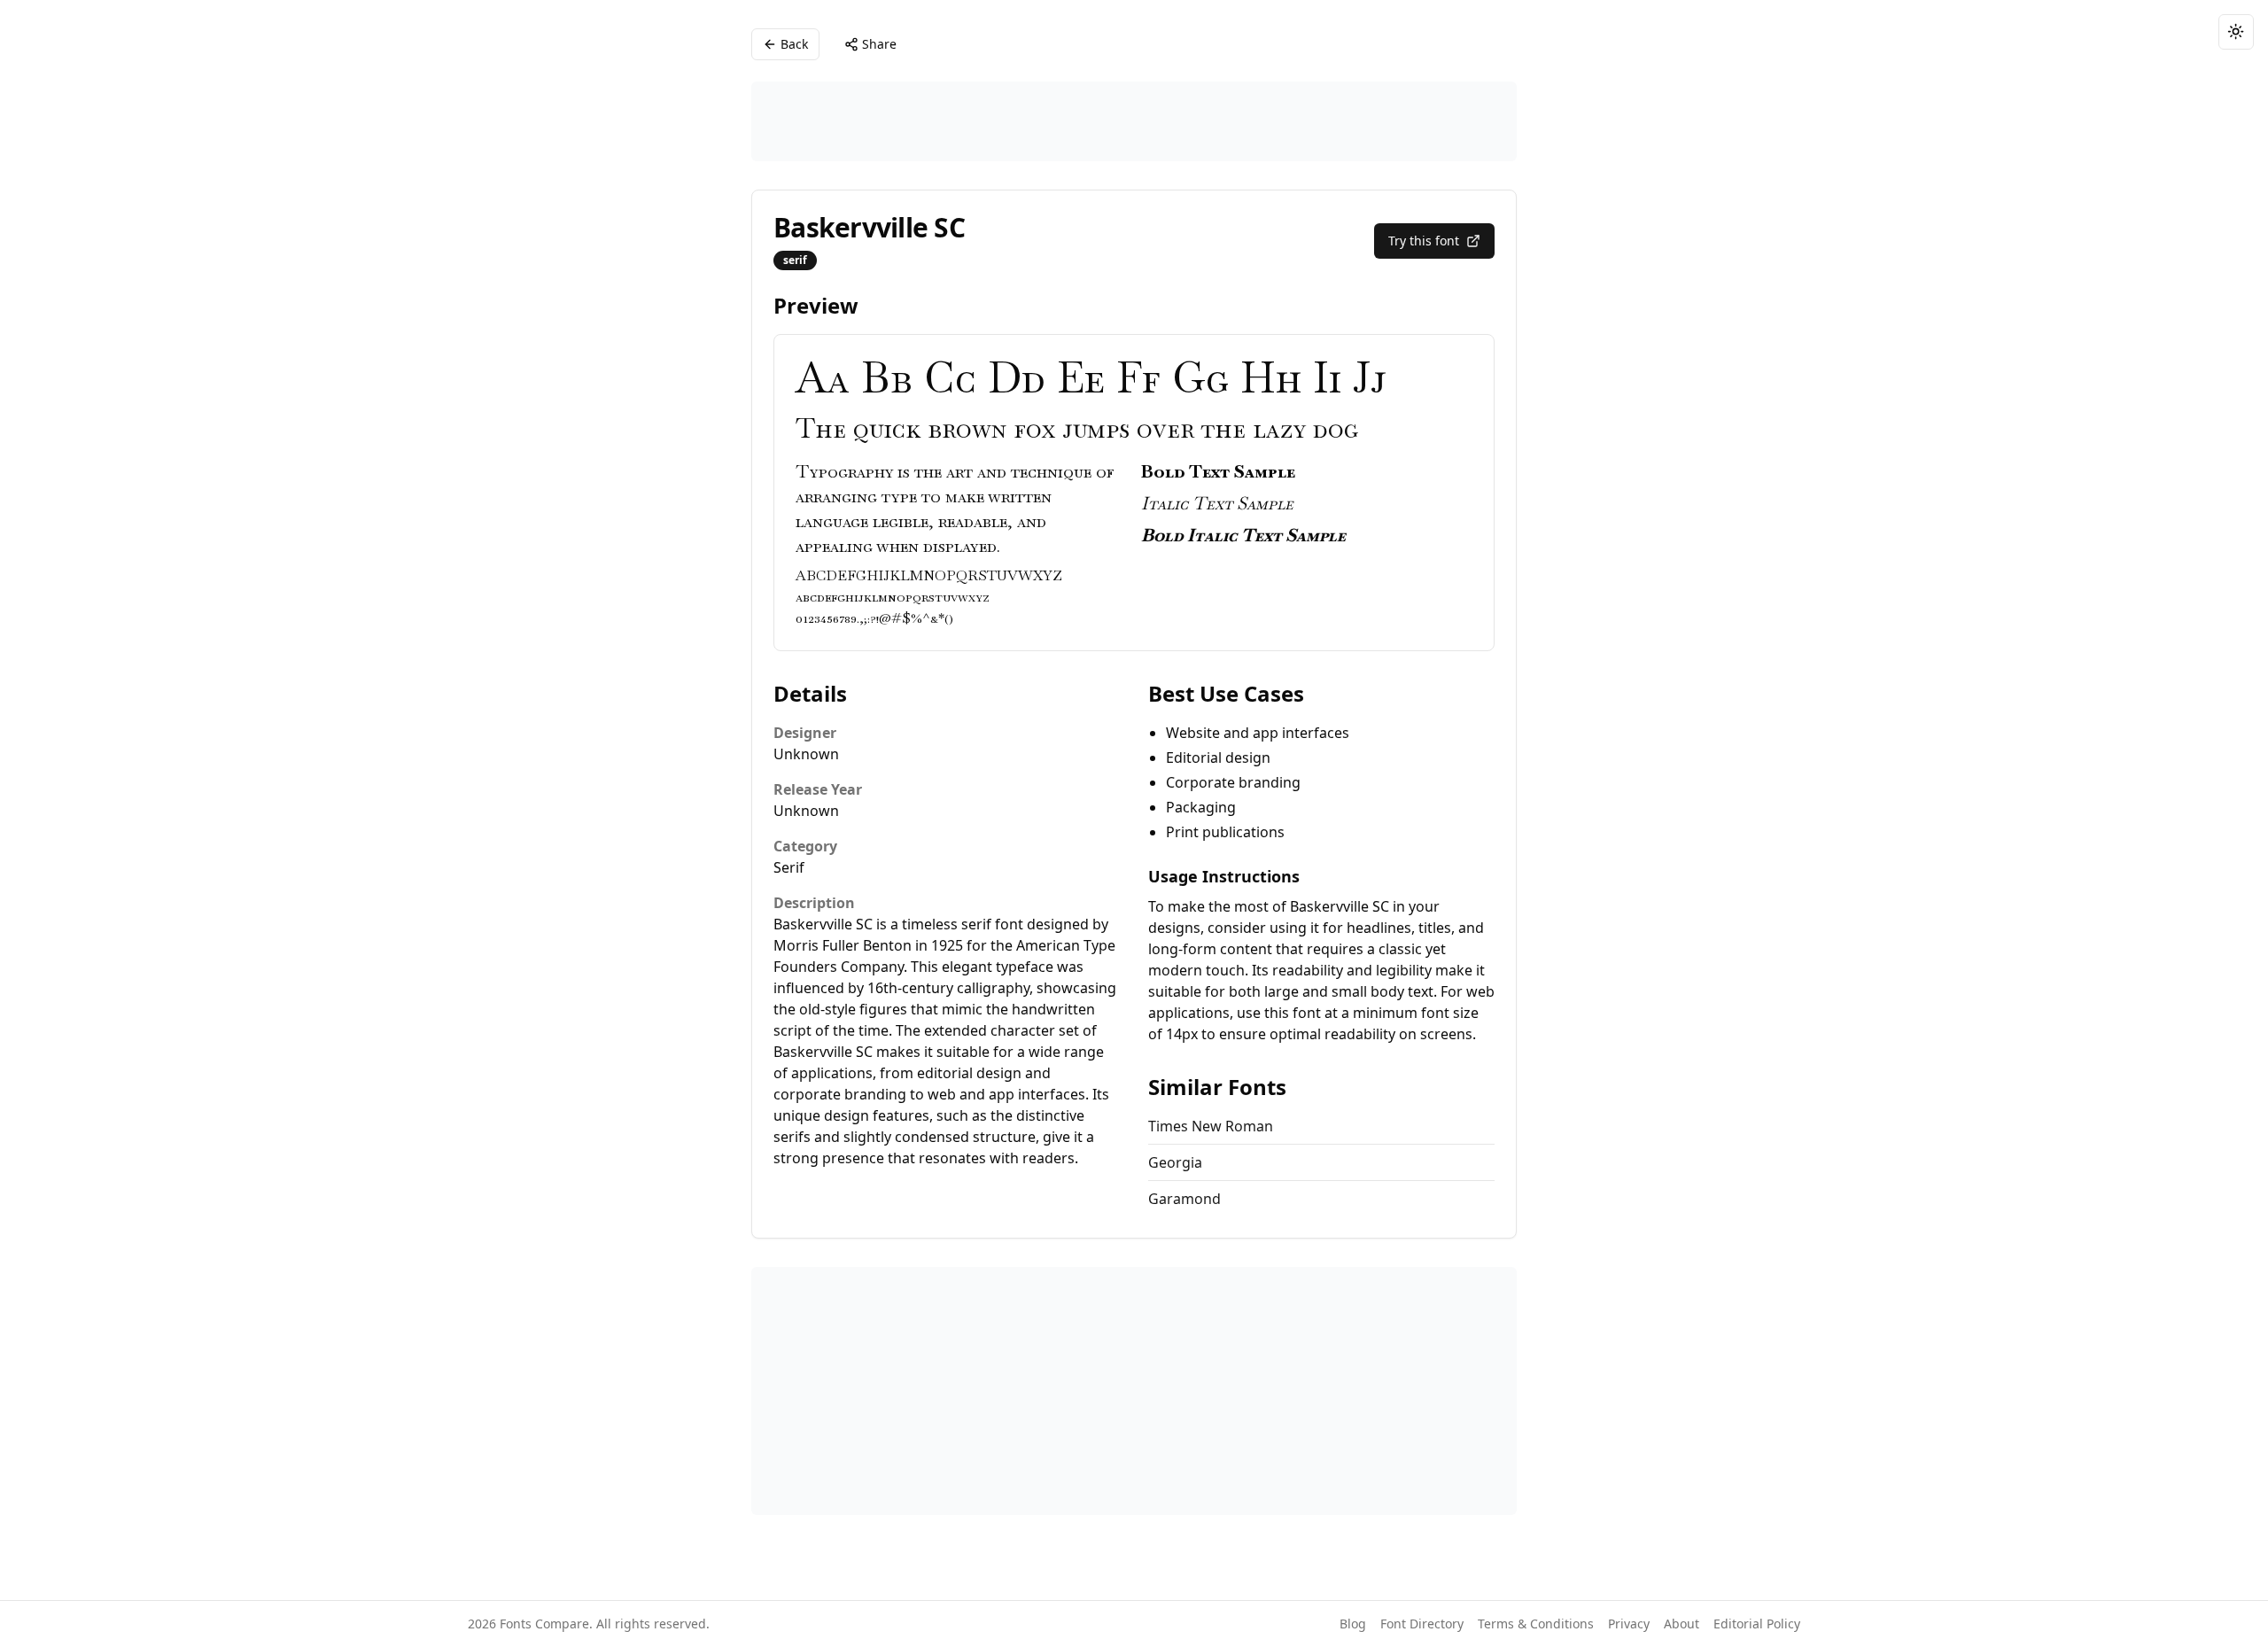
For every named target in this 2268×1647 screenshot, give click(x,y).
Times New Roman (1211, 1126)
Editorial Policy (1757, 1624)
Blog (1353, 1624)
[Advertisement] (1134, 121)
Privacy (1629, 1624)
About (1682, 1624)
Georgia (1175, 1162)
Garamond (1184, 1199)
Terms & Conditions (1536, 1624)
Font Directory (1422, 1624)
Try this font (1424, 241)
